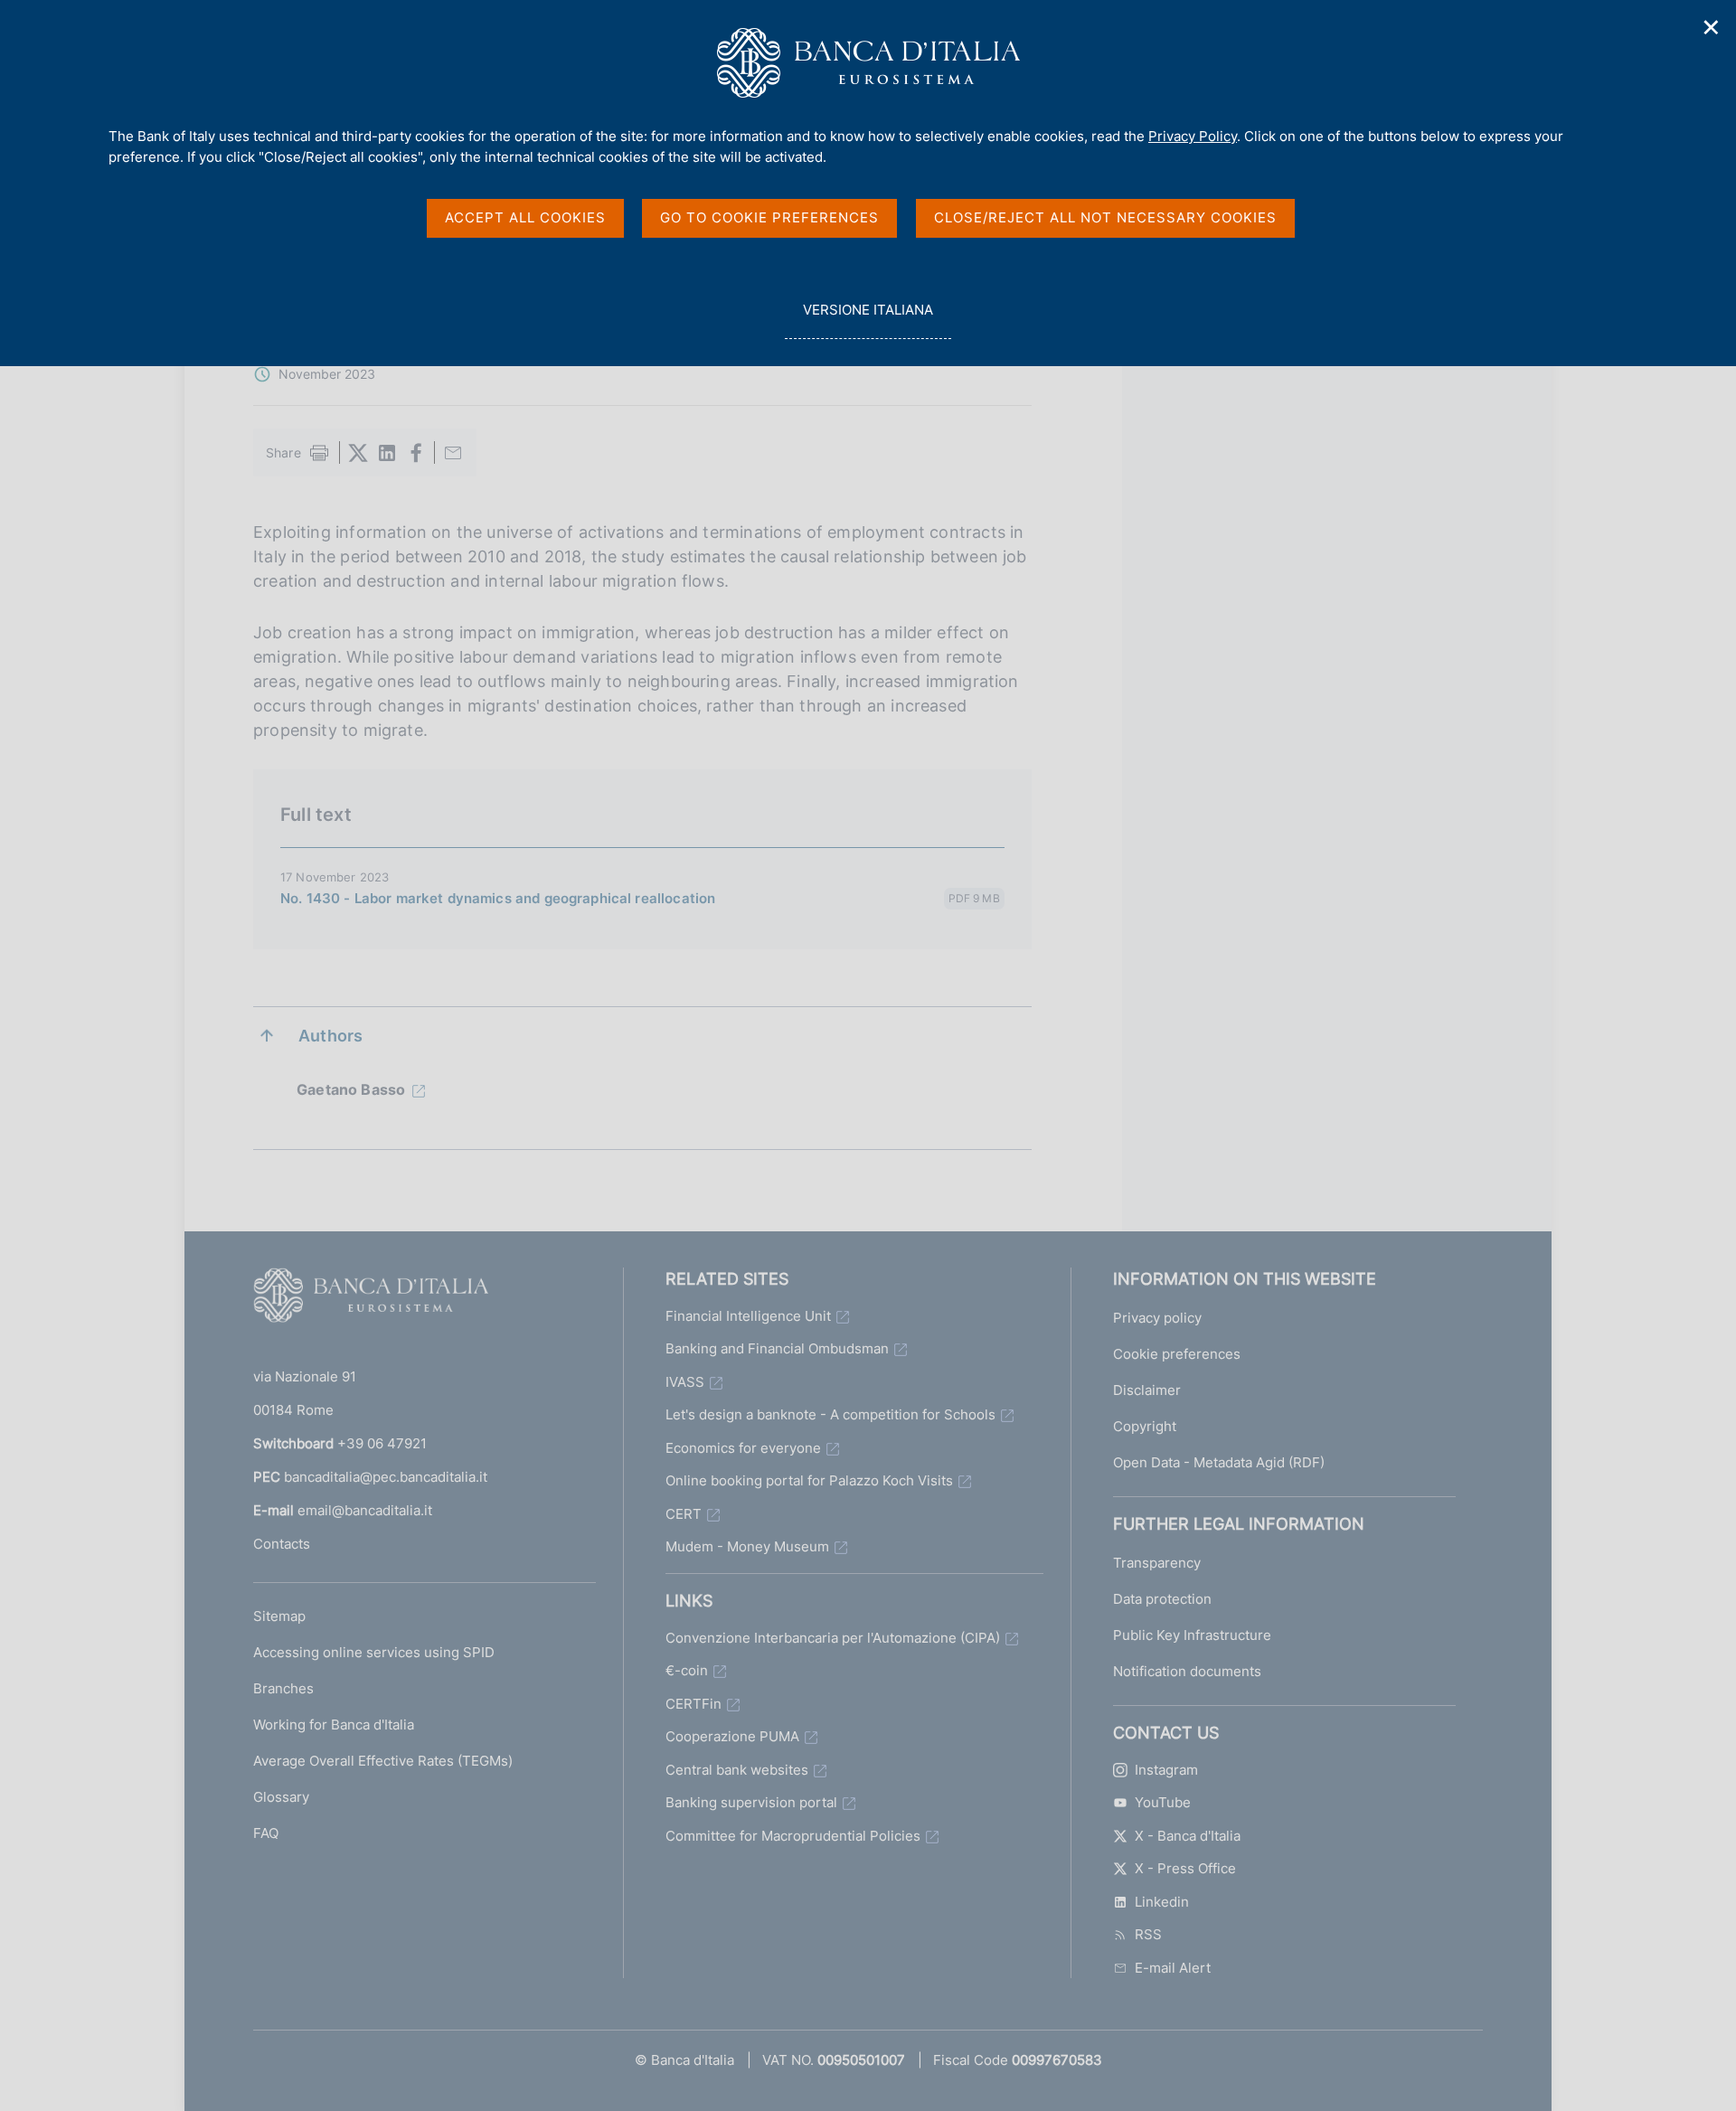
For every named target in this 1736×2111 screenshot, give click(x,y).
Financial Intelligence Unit (748, 1316)
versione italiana (868, 320)
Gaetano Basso (351, 1089)
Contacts (282, 1544)
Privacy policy (1157, 1318)
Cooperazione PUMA (732, 1736)
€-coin (687, 1670)
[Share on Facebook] (416, 453)
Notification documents (1187, 1671)
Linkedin (1162, 1902)
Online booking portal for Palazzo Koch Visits (809, 1480)
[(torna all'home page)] (371, 1299)
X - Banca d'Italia (1188, 1836)
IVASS (685, 1382)
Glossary (281, 1797)
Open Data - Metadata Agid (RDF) (1219, 1462)
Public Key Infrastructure (1192, 1635)
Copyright (1145, 1426)
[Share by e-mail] (453, 453)
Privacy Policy (1193, 136)
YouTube (1163, 1802)
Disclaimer (1147, 1390)
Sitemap (279, 1616)
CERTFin (693, 1704)
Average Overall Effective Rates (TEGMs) (383, 1761)
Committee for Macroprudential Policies (793, 1836)
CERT (684, 1514)
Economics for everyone (743, 1448)
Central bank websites (737, 1770)
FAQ (266, 1833)
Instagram (1166, 1770)
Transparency (1157, 1563)
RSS (1148, 1934)
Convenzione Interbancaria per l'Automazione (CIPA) (833, 1638)
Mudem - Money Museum (747, 1546)
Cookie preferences (1177, 1354)
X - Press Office (1185, 1868)
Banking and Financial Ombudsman (777, 1348)
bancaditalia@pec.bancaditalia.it (386, 1477)
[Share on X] (358, 453)
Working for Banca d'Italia (334, 1725)
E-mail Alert (1173, 1968)
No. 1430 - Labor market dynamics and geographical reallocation (498, 898)
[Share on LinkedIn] (387, 453)
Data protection (1162, 1599)
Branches (283, 1688)
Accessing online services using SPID (374, 1652)
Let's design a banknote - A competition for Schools (830, 1414)
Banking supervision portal (751, 1802)
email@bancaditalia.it (365, 1510)
